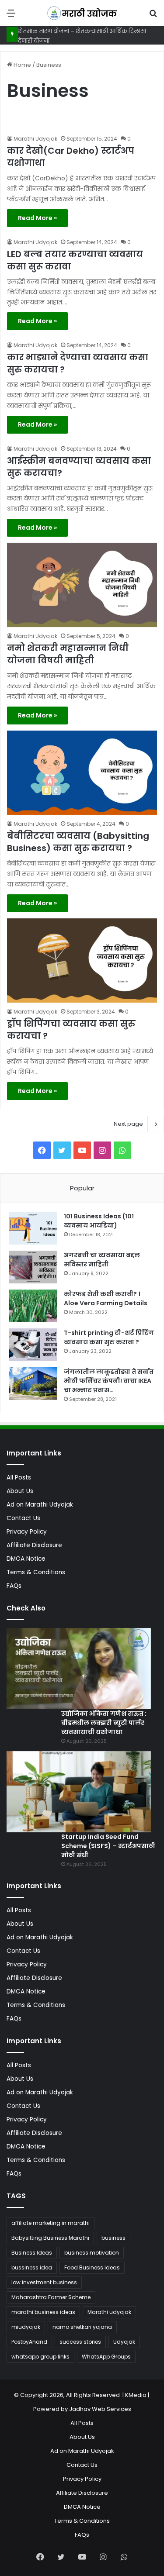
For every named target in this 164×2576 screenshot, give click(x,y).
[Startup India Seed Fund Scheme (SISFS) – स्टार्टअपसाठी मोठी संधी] (79, 1792)
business (113, 2238)
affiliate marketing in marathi (51, 2223)
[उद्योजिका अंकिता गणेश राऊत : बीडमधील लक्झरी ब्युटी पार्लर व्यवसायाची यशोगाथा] (79, 1669)
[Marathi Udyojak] (82, 13)
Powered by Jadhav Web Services (82, 2409)
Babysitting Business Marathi (50, 2238)
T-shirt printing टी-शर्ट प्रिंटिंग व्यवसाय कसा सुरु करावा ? (109, 1337)
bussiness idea (32, 2267)
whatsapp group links (40, 2357)
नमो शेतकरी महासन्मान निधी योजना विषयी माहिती (68, 654)
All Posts (19, 1478)
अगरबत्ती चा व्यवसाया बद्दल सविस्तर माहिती (102, 1260)
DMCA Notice (26, 1559)
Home (22, 65)
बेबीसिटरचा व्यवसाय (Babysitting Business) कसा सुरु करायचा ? (78, 842)
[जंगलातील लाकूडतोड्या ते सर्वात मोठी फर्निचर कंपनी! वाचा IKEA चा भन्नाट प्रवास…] (33, 1384)
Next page (128, 1124)
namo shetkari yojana (82, 2327)
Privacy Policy (27, 1532)
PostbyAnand (29, 2342)
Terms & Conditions (36, 1572)
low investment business (44, 2282)
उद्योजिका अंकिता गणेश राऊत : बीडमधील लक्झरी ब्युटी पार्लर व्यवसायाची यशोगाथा (104, 1723)
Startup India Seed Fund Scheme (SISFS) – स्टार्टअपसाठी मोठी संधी (108, 1846)
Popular (82, 1188)
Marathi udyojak (109, 2312)
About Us (20, 1491)
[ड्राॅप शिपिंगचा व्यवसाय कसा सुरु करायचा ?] (82, 960)
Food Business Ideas (92, 2267)
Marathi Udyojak (35, 139)
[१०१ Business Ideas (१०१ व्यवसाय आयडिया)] (33, 1228)
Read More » (37, 218)
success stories (80, 2342)
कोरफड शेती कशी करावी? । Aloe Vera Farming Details (106, 1298)
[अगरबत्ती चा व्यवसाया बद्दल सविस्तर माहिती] (33, 1267)
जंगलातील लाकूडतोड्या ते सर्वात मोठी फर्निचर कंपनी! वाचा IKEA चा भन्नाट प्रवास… (109, 1381)
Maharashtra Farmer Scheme (51, 2297)
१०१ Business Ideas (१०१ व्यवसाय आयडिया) (99, 1221)
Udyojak (124, 2342)
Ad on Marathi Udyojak (40, 1505)
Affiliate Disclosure (34, 1545)
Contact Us (23, 1518)
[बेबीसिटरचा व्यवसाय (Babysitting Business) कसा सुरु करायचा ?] (82, 773)
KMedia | (138, 2395)
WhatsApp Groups (106, 2357)
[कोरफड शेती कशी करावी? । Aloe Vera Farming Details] (33, 1306)
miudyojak (26, 2327)
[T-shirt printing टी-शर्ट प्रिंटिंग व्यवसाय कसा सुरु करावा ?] (33, 1345)
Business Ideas (32, 2253)
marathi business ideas (43, 2312)
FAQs (14, 1586)
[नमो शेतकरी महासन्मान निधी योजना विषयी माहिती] (82, 585)
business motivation (92, 2253)
